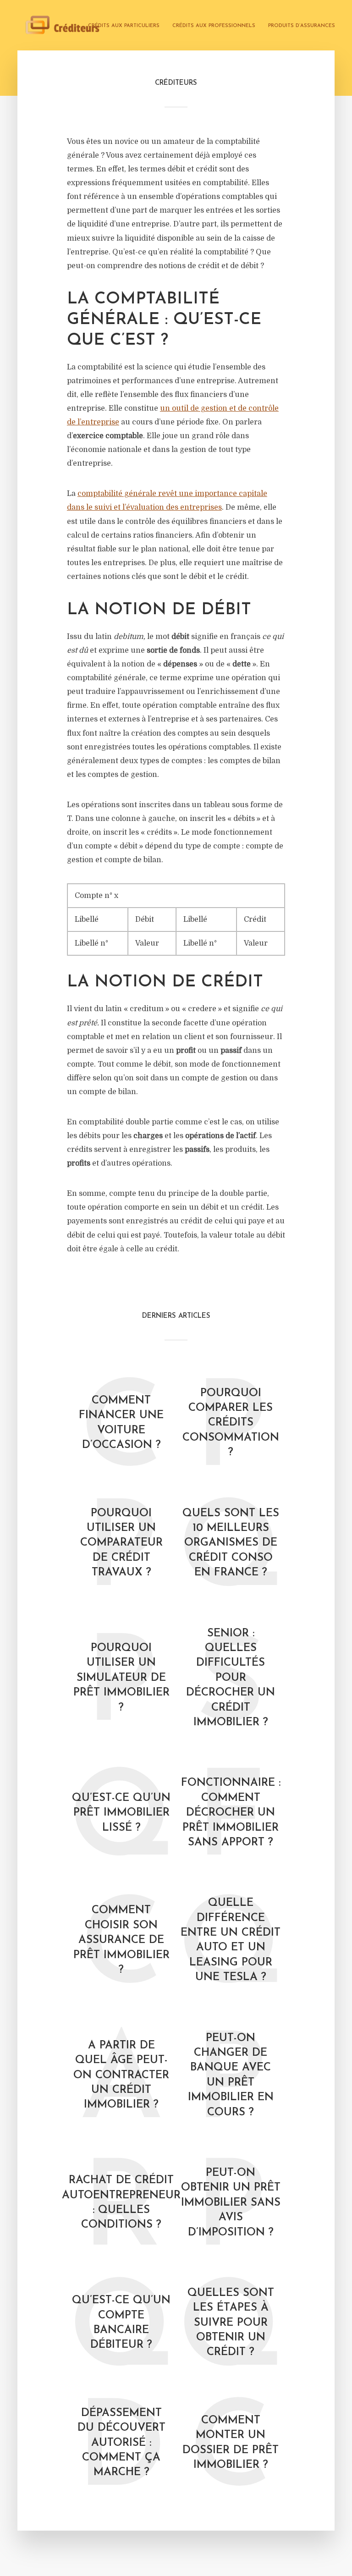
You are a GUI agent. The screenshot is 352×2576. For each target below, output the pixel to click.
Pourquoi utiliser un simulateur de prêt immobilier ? (121, 1678)
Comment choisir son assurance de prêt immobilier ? (121, 1940)
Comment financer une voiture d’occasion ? (121, 1423)
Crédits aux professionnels (214, 26)
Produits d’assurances (302, 26)
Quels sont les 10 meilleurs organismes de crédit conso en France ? (231, 1543)
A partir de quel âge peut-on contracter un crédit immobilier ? (121, 2075)
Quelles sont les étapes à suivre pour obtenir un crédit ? (231, 2323)
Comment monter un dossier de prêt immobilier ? (231, 2443)
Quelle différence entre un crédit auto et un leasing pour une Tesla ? (231, 1940)
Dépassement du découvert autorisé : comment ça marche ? (121, 2443)
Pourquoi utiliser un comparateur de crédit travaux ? (121, 1543)
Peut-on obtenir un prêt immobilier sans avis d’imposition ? (231, 2203)
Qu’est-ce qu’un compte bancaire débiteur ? (121, 2323)
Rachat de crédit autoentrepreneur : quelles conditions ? (121, 2203)
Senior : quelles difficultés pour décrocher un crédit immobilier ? (231, 1678)
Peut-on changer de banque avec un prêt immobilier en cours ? (231, 2075)
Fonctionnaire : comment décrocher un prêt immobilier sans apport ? (231, 1813)
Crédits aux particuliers (124, 26)
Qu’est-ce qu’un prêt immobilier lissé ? (121, 1813)
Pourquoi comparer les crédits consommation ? (231, 1423)
